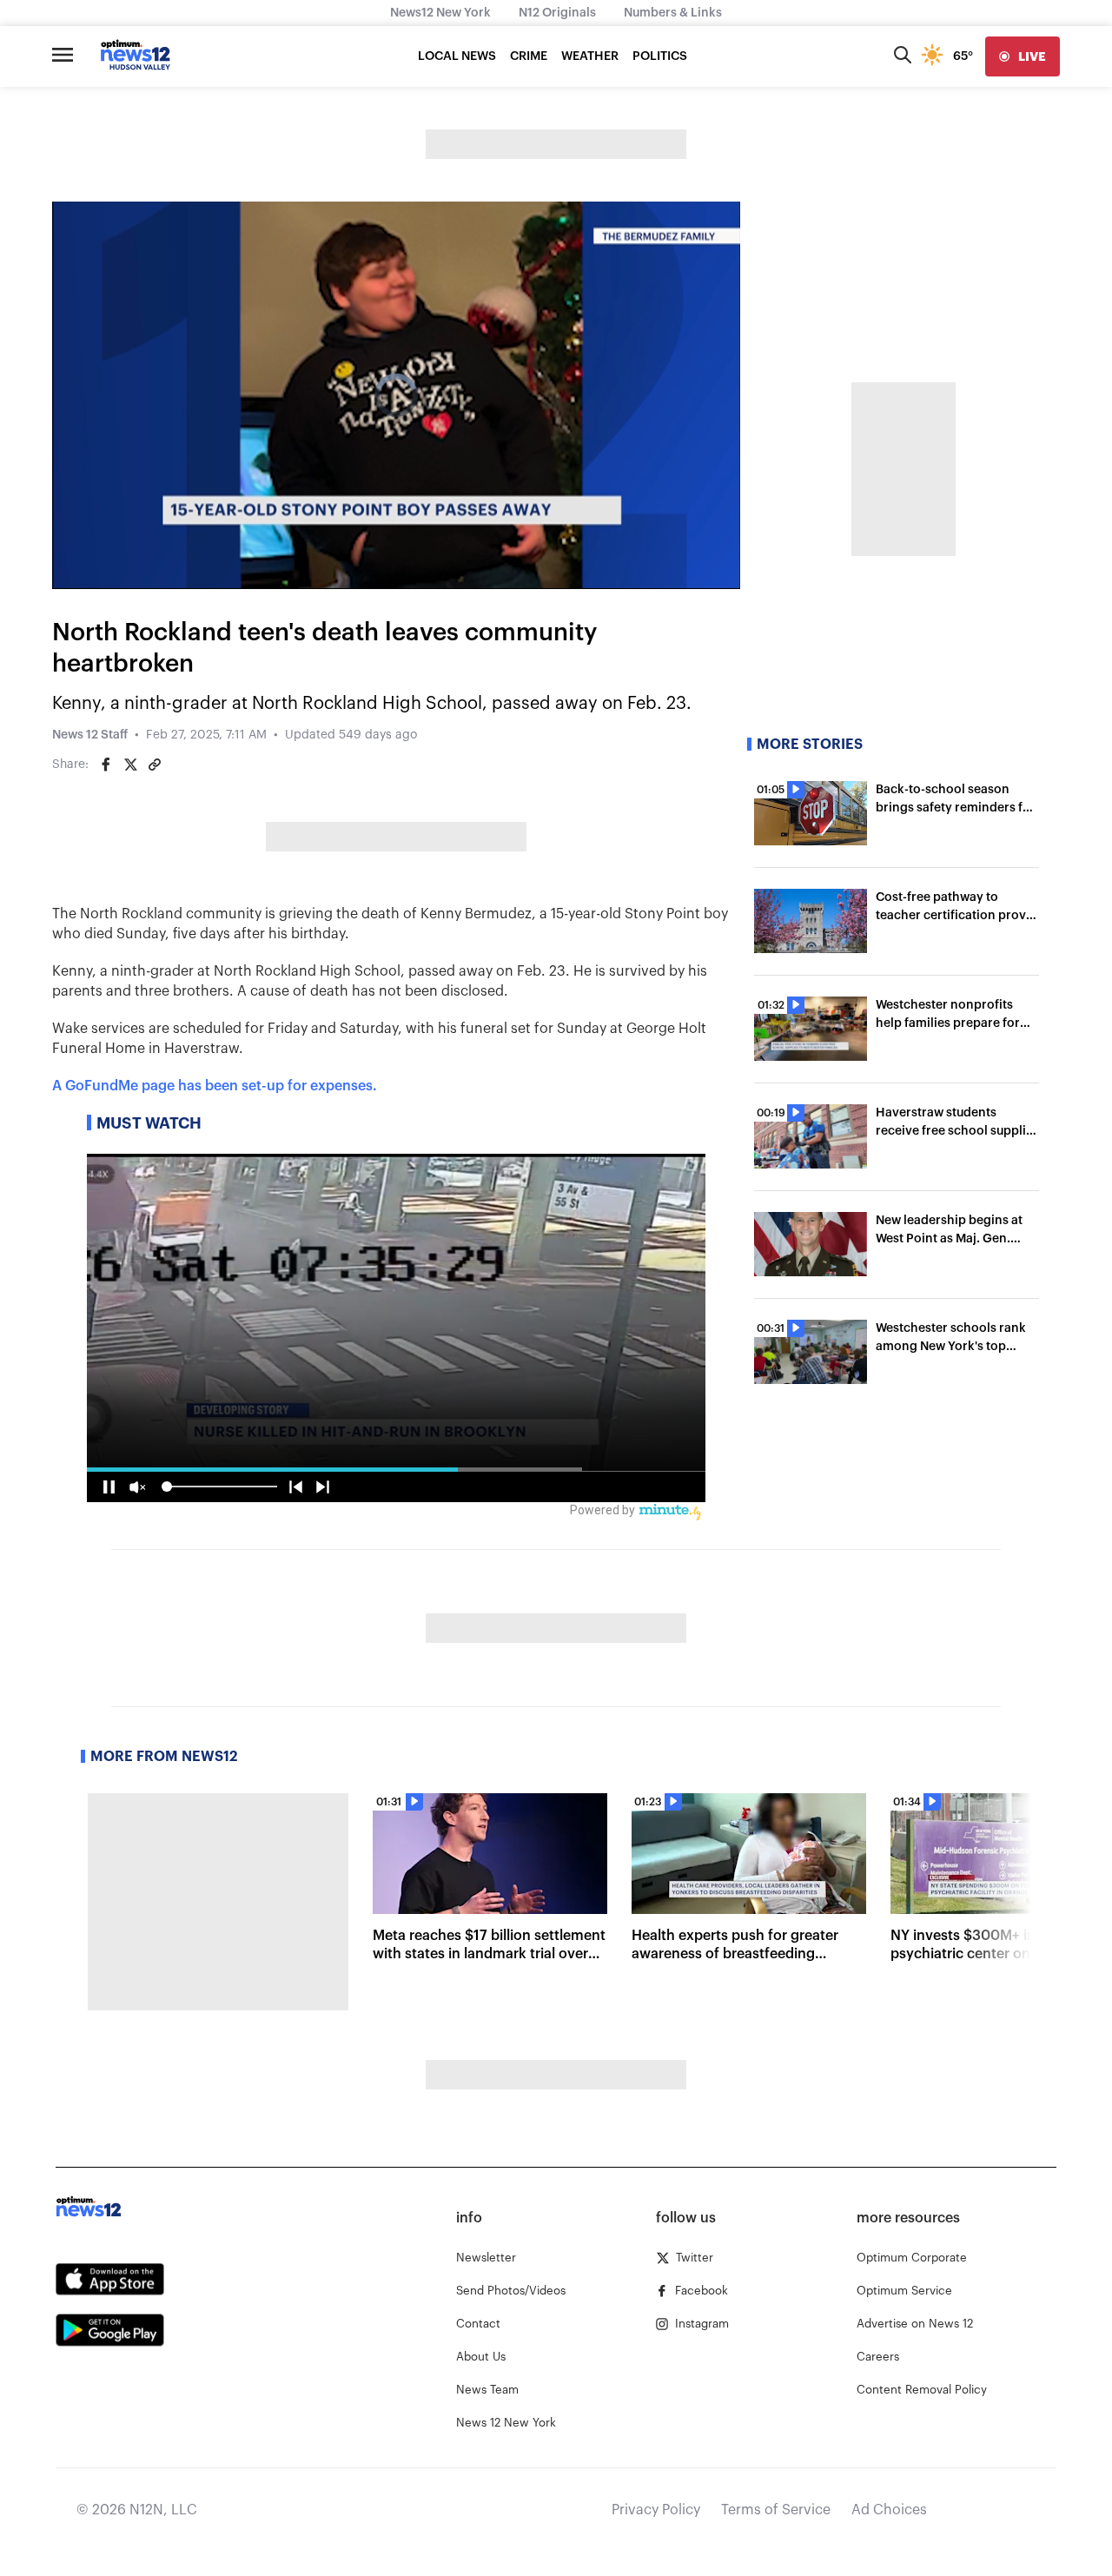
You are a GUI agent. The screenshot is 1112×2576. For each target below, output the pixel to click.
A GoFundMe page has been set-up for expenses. (215, 1086)
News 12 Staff (90, 735)
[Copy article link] (155, 765)
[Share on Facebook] (106, 765)
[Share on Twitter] (130, 765)
